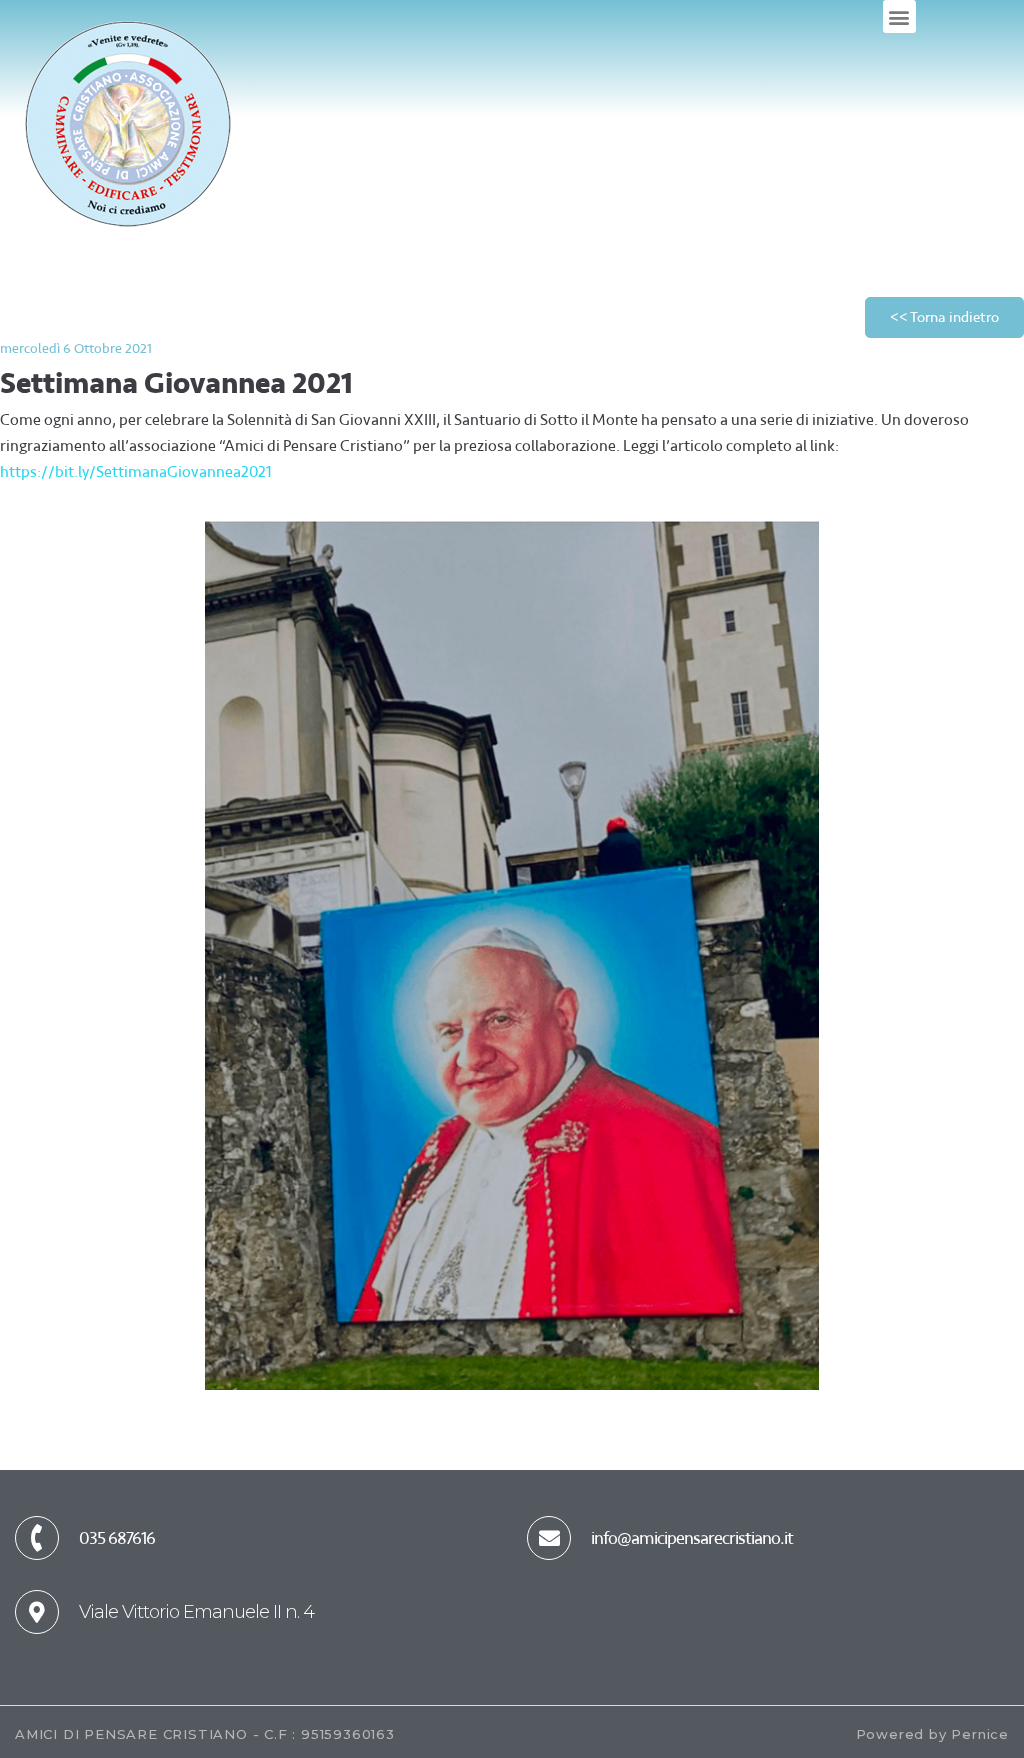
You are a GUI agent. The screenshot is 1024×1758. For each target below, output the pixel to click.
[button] (899, 16)
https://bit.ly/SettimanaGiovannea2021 (136, 472)
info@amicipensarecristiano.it (692, 1538)
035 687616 (117, 1538)
